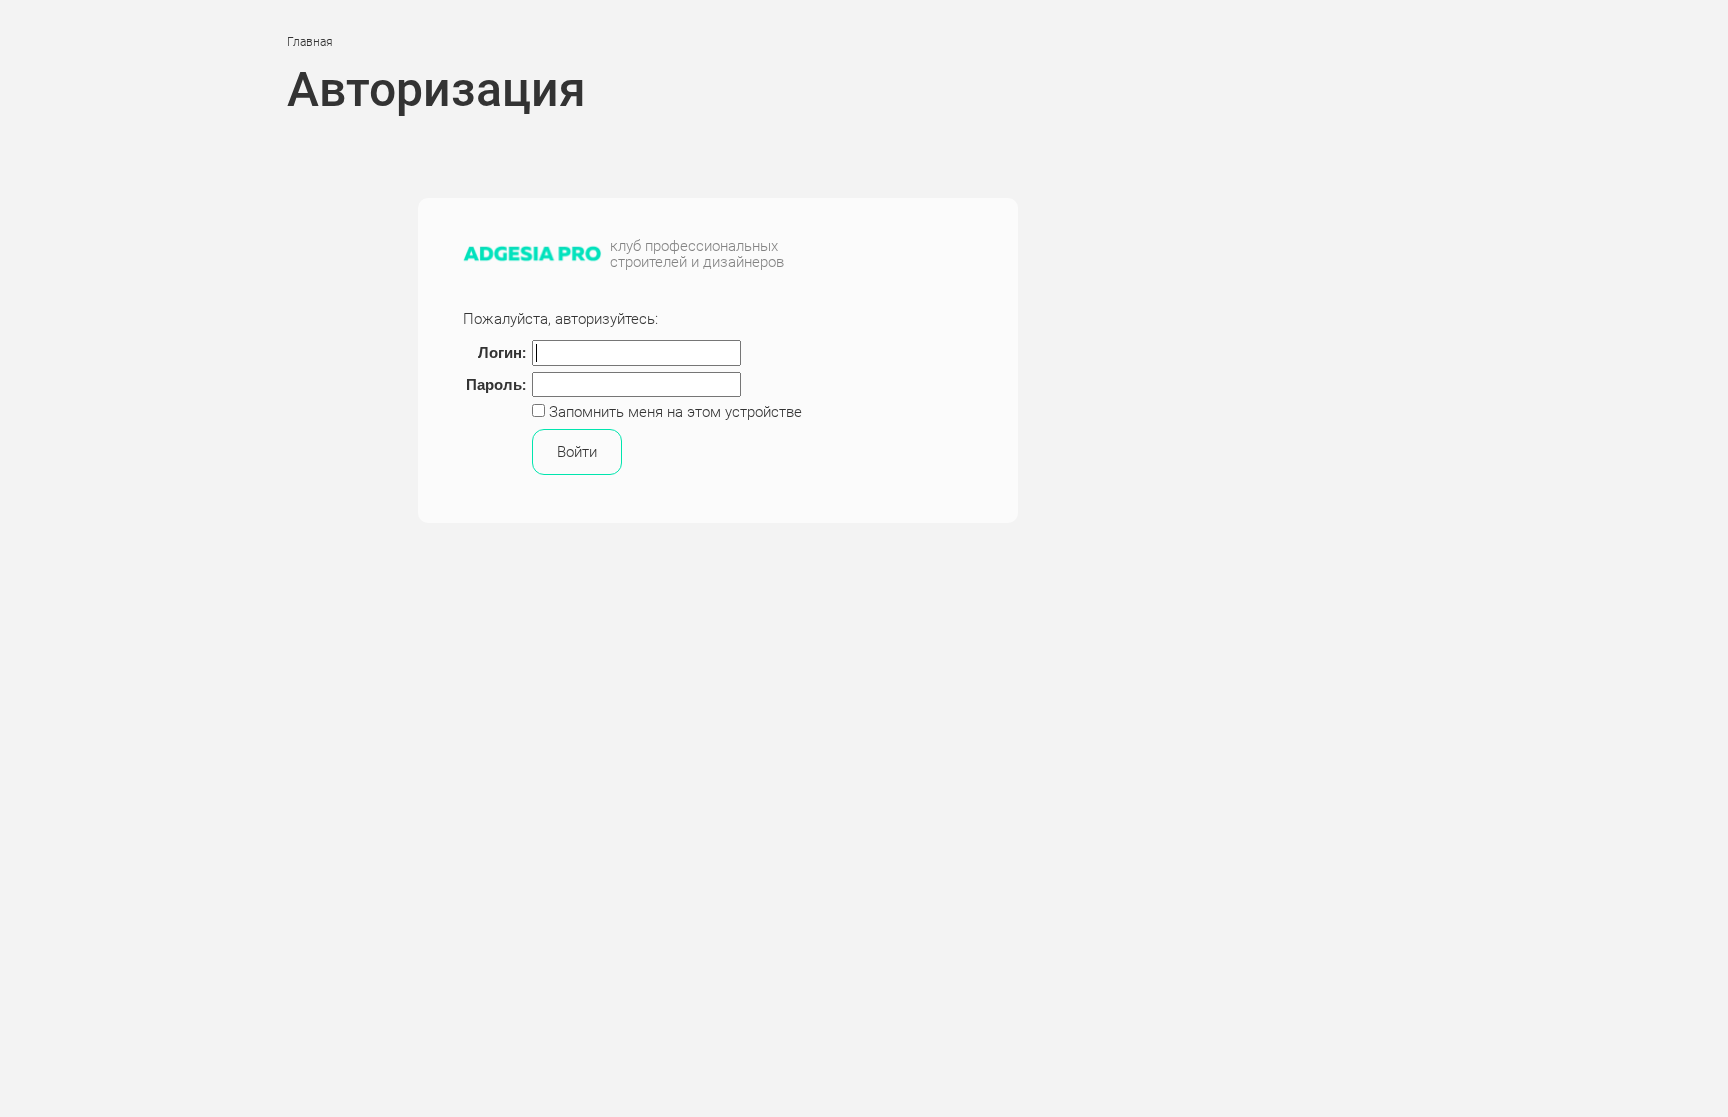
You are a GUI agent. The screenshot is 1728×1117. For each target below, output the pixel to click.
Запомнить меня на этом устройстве (673, 412)
